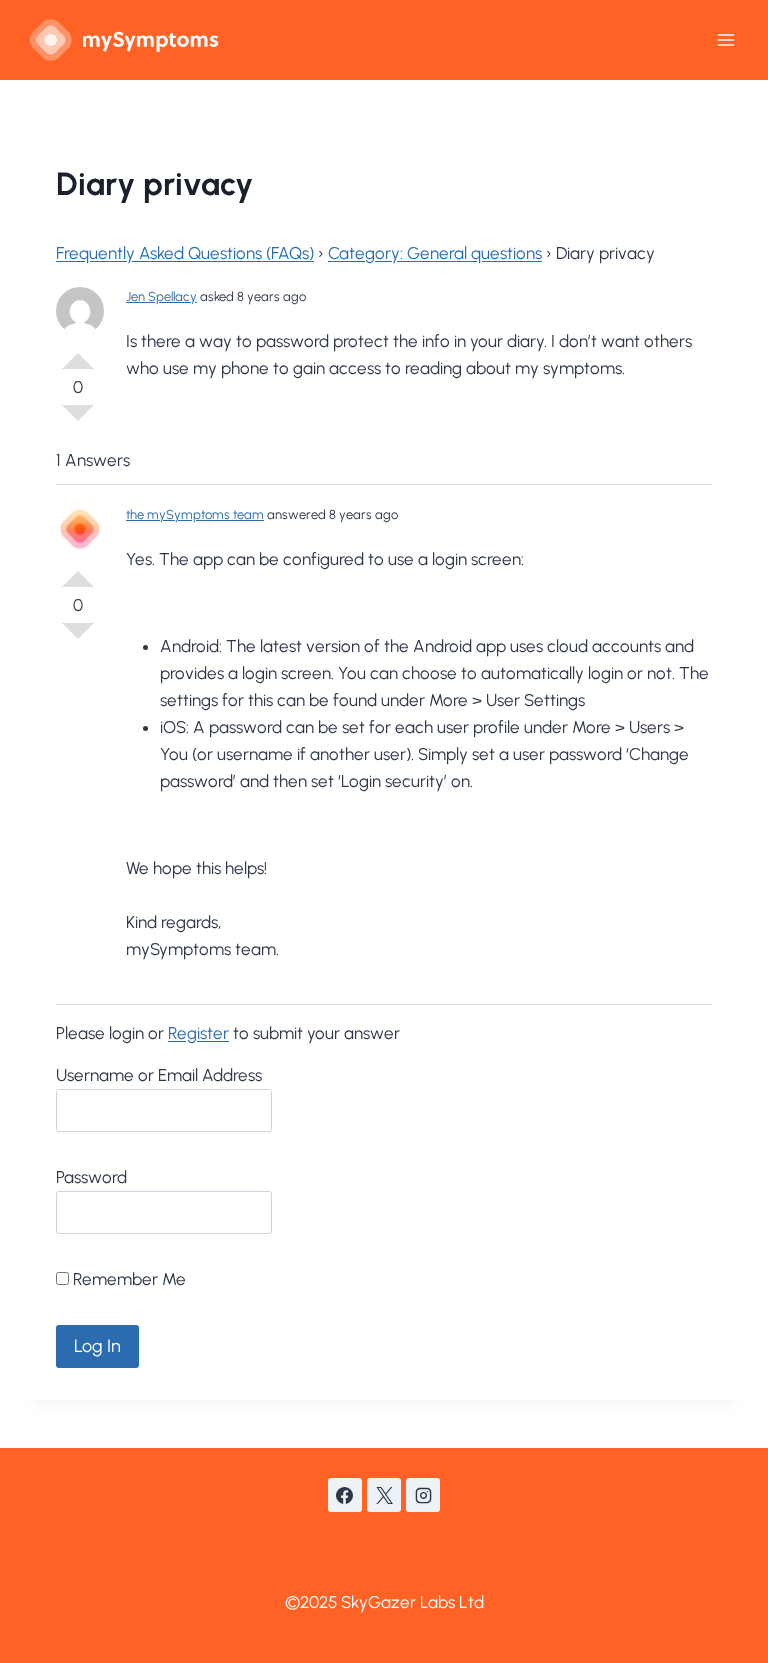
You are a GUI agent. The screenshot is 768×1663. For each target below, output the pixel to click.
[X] (384, 1495)
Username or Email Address (159, 1075)
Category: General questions (435, 253)
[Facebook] (345, 1495)
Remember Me (127, 1279)
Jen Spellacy (161, 296)
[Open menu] (725, 39)
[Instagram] (423, 1495)
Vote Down (78, 421)
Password (91, 1177)
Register (198, 1033)
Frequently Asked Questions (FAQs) (185, 253)
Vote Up (78, 353)
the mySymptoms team (195, 514)
